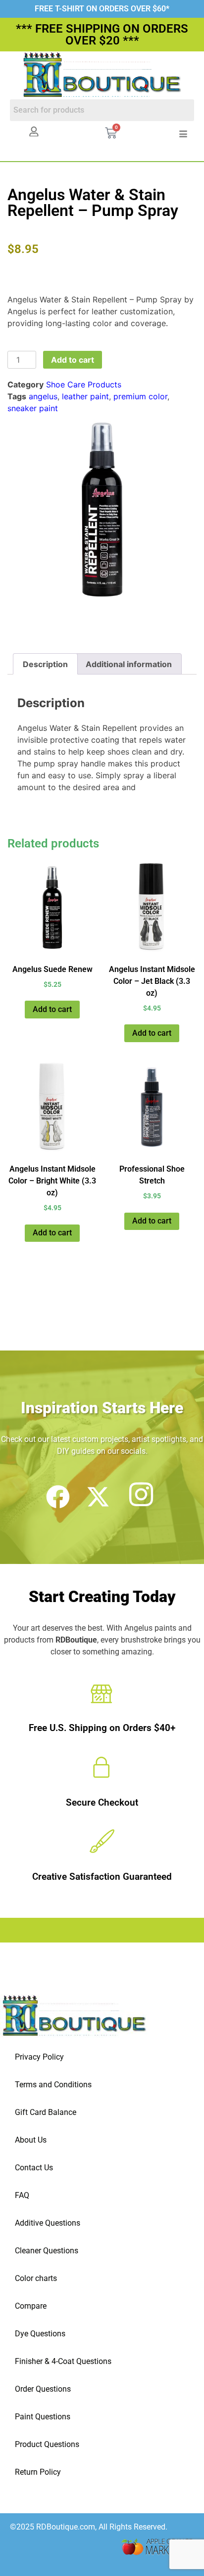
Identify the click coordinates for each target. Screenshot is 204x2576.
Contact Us (34, 2168)
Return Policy (38, 2472)
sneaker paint (33, 408)
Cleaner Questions (47, 2251)
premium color (140, 396)
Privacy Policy (39, 2057)
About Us (31, 2140)
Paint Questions (43, 2417)
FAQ (22, 2195)
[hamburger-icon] (183, 134)
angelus (43, 396)
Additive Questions (48, 2223)
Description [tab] (45, 664)
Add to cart (73, 360)
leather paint (85, 396)
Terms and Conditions (53, 2085)
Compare (31, 2306)
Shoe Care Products (84, 384)
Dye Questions (40, 2334)
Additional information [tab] (129, 664)
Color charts (36, 2278)
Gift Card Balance (46, 2112)
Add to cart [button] (52, 1009)
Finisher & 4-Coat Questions (63, 2361)
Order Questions (43, 2389)
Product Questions (47, 2444)
